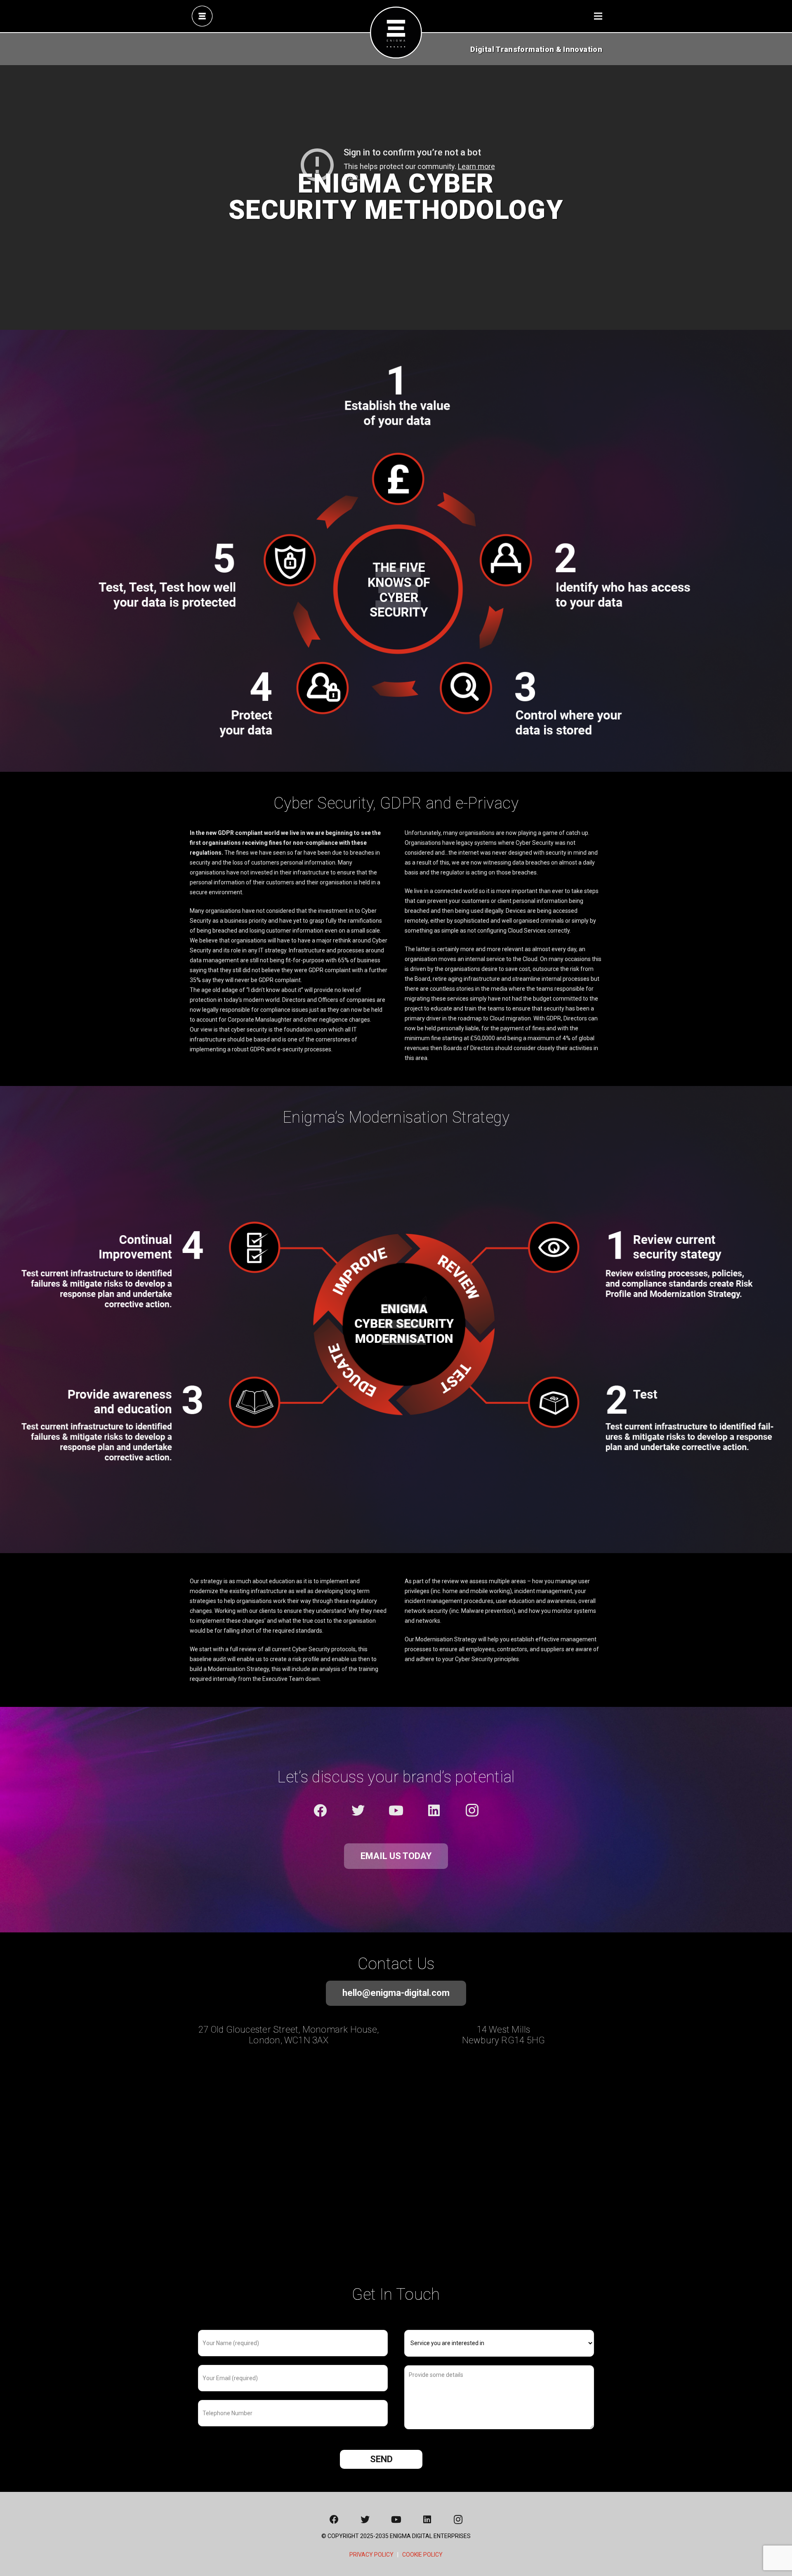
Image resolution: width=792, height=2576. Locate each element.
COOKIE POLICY (422, 2555)
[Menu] (598, 16)
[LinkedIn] (434, 1810)
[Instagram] (472, 1810)
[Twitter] (358, 1810)
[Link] (202, 16)
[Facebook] (320, 1810)
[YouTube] (396, 1810)
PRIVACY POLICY (371, 2555)
